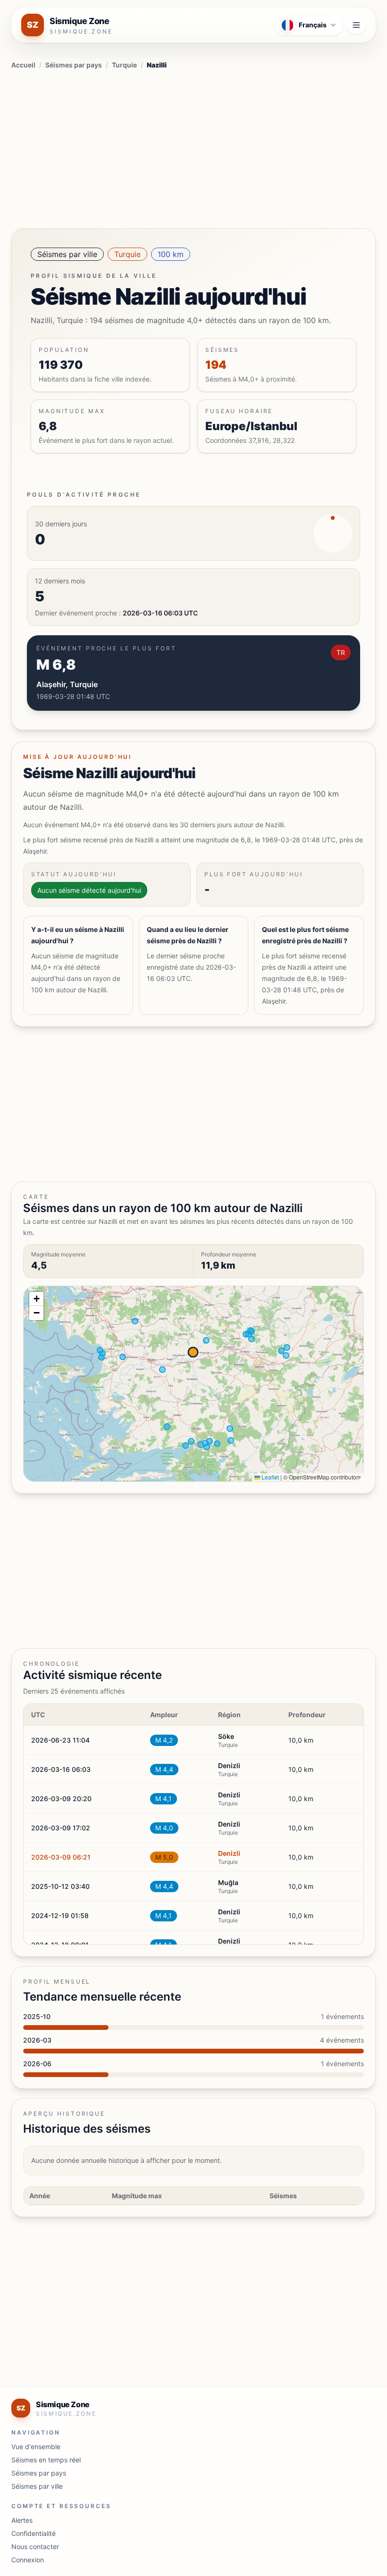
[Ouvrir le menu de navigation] (356, 25)
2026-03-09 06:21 (61, 1857)
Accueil (23, 65)
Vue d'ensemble (36, 2447)
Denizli (229, 1853)
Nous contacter (35, 2547)
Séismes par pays (74, 65)
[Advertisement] (193, 147)
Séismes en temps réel (46, 2460)
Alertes (22, 2520)
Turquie (124, 65)
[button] (36, 1299)
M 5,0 (164, 1857)
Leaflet (269, 1477)
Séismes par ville (67, 254)
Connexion (28, 2560)
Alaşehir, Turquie (67, 684)
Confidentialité (34, 2533)
